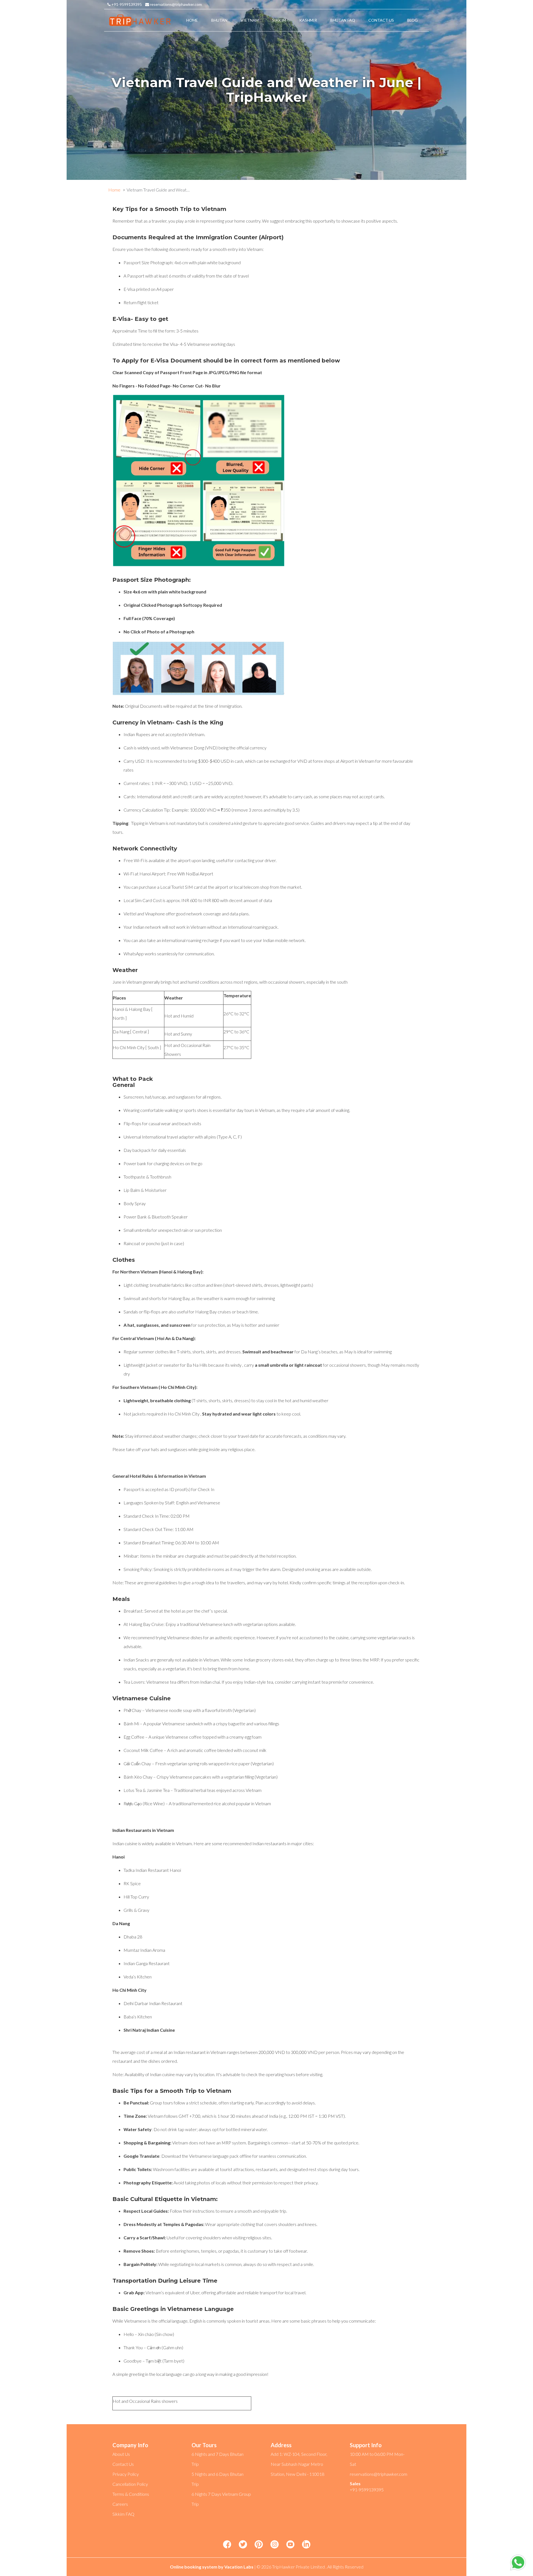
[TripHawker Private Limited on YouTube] (290, 2545)
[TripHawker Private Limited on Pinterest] (259, 2545)
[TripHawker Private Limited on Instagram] (275, 2545)
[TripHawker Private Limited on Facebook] (227, 2545)
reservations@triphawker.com (175, 4)
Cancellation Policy (130, 2484)
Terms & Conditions (131, 2494)
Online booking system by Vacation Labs (212, 2567)
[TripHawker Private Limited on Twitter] (243, 2545)
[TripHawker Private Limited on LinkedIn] (306, 2545)
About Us (121, 2454)
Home (114, 190)
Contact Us (123, 2464)
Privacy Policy (126, 2474)
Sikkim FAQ (123, 2514)
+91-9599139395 (126, 4)
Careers (120, 2504)
